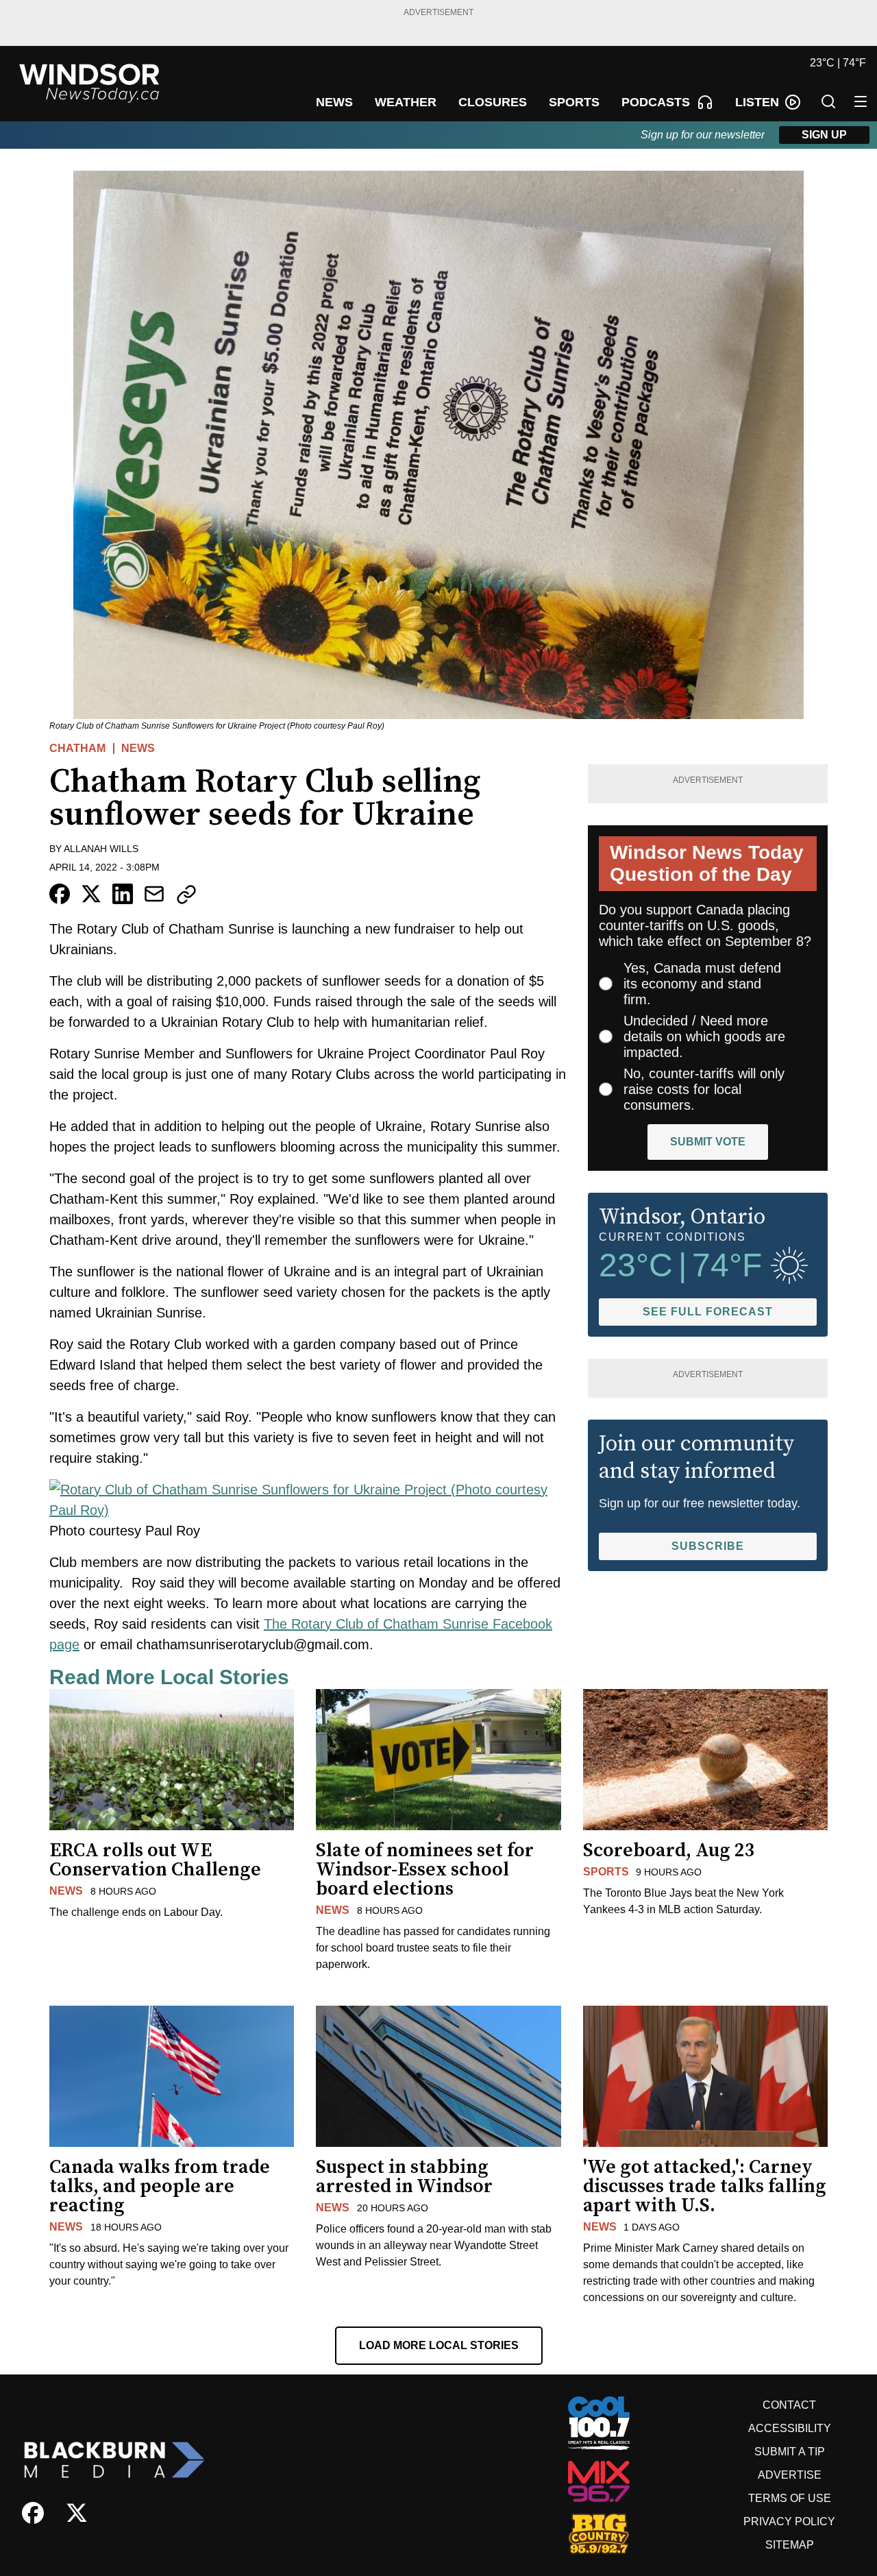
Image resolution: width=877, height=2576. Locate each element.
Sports (606, 1872)
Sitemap (790, 2545)
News (138, 748)
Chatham (77, 748)
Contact (789, 2405)
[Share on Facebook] (60, 894)
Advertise (790, 2475)
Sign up (824, 135)
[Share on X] (91, 894)
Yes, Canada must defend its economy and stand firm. (702, 984)
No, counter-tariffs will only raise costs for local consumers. (704, 1089)
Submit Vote (708, 1142)
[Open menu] (861, 101)
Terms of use (790, 2498)
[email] (154, 894)
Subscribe (708, 1546)
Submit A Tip (790, 2452)
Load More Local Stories (439, 2345)
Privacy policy (789, 2522)
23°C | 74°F (838, 63)
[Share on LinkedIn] (123, 894)
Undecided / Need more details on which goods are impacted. (704, 1036)
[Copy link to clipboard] (186, 895)
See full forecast (708, 1312)
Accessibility (790, 2428)
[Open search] (828, 101)
